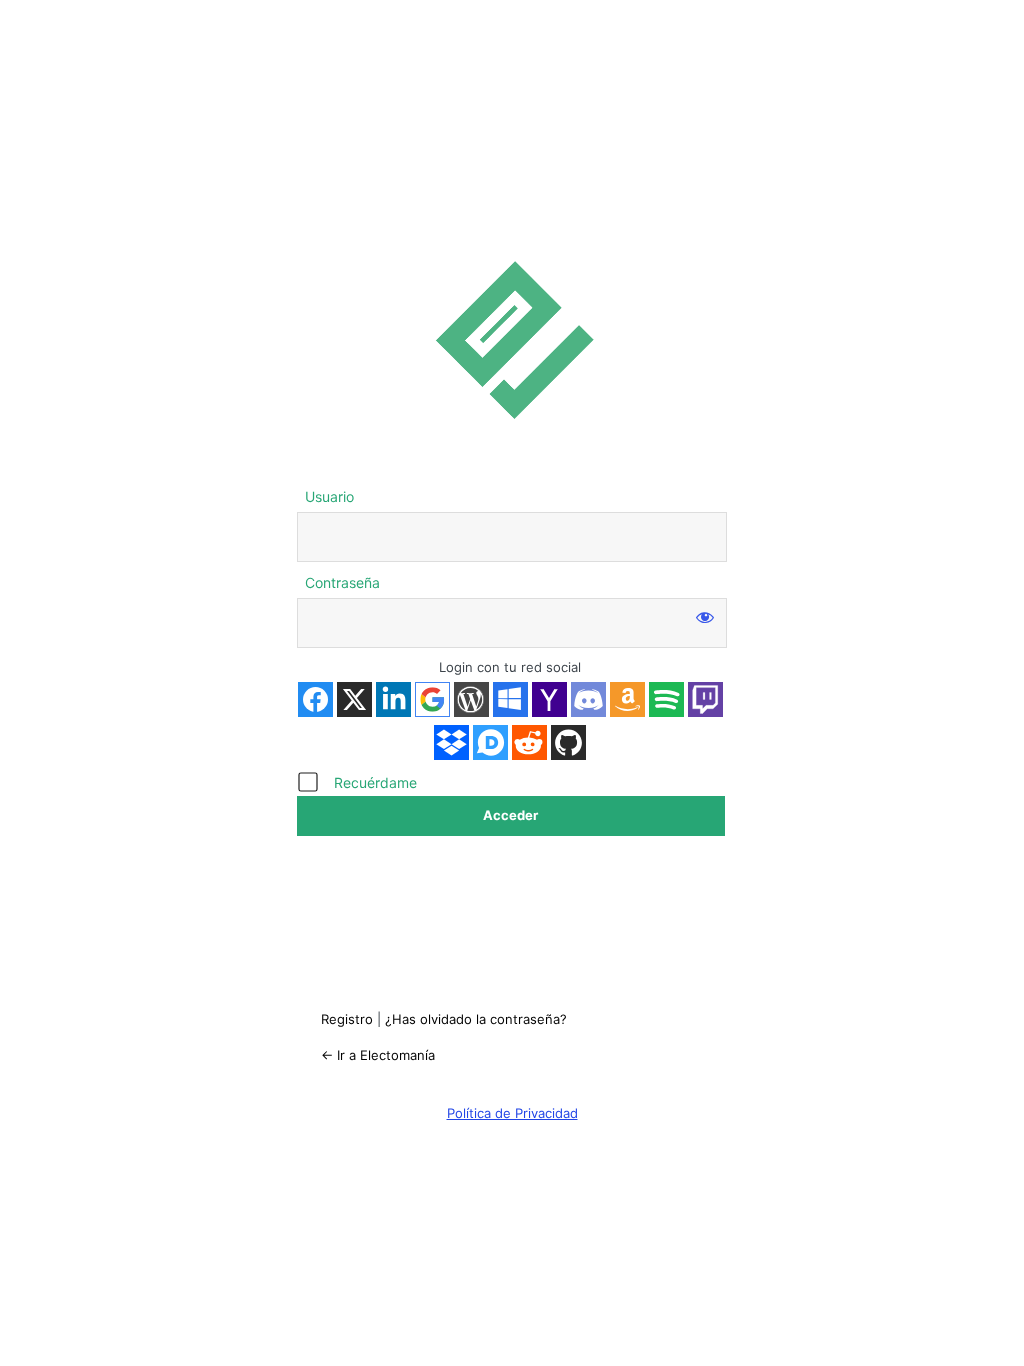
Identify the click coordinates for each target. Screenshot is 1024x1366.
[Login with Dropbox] (451, 742)
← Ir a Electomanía (378, 1055)
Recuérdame (375, 782)
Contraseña (342, 582)
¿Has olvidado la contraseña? (476, 1019)
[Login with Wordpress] (471, 699)
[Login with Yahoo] (549, 699)
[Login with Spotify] (666, 699)
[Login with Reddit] (529, 742)
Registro (347, 1019)
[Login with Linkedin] (393, 699)
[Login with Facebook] (315, 699)
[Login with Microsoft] (510, 699)
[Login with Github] (568, 742)
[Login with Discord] (588, 699)
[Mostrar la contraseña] (705, 616)
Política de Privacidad (512, 1113)
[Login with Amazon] (627, 699)
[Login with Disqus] (490, 742)
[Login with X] (354, 699)
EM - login (512, 339)
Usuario (329, 496)
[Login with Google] (432, 699)
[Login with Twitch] (705, 699)
